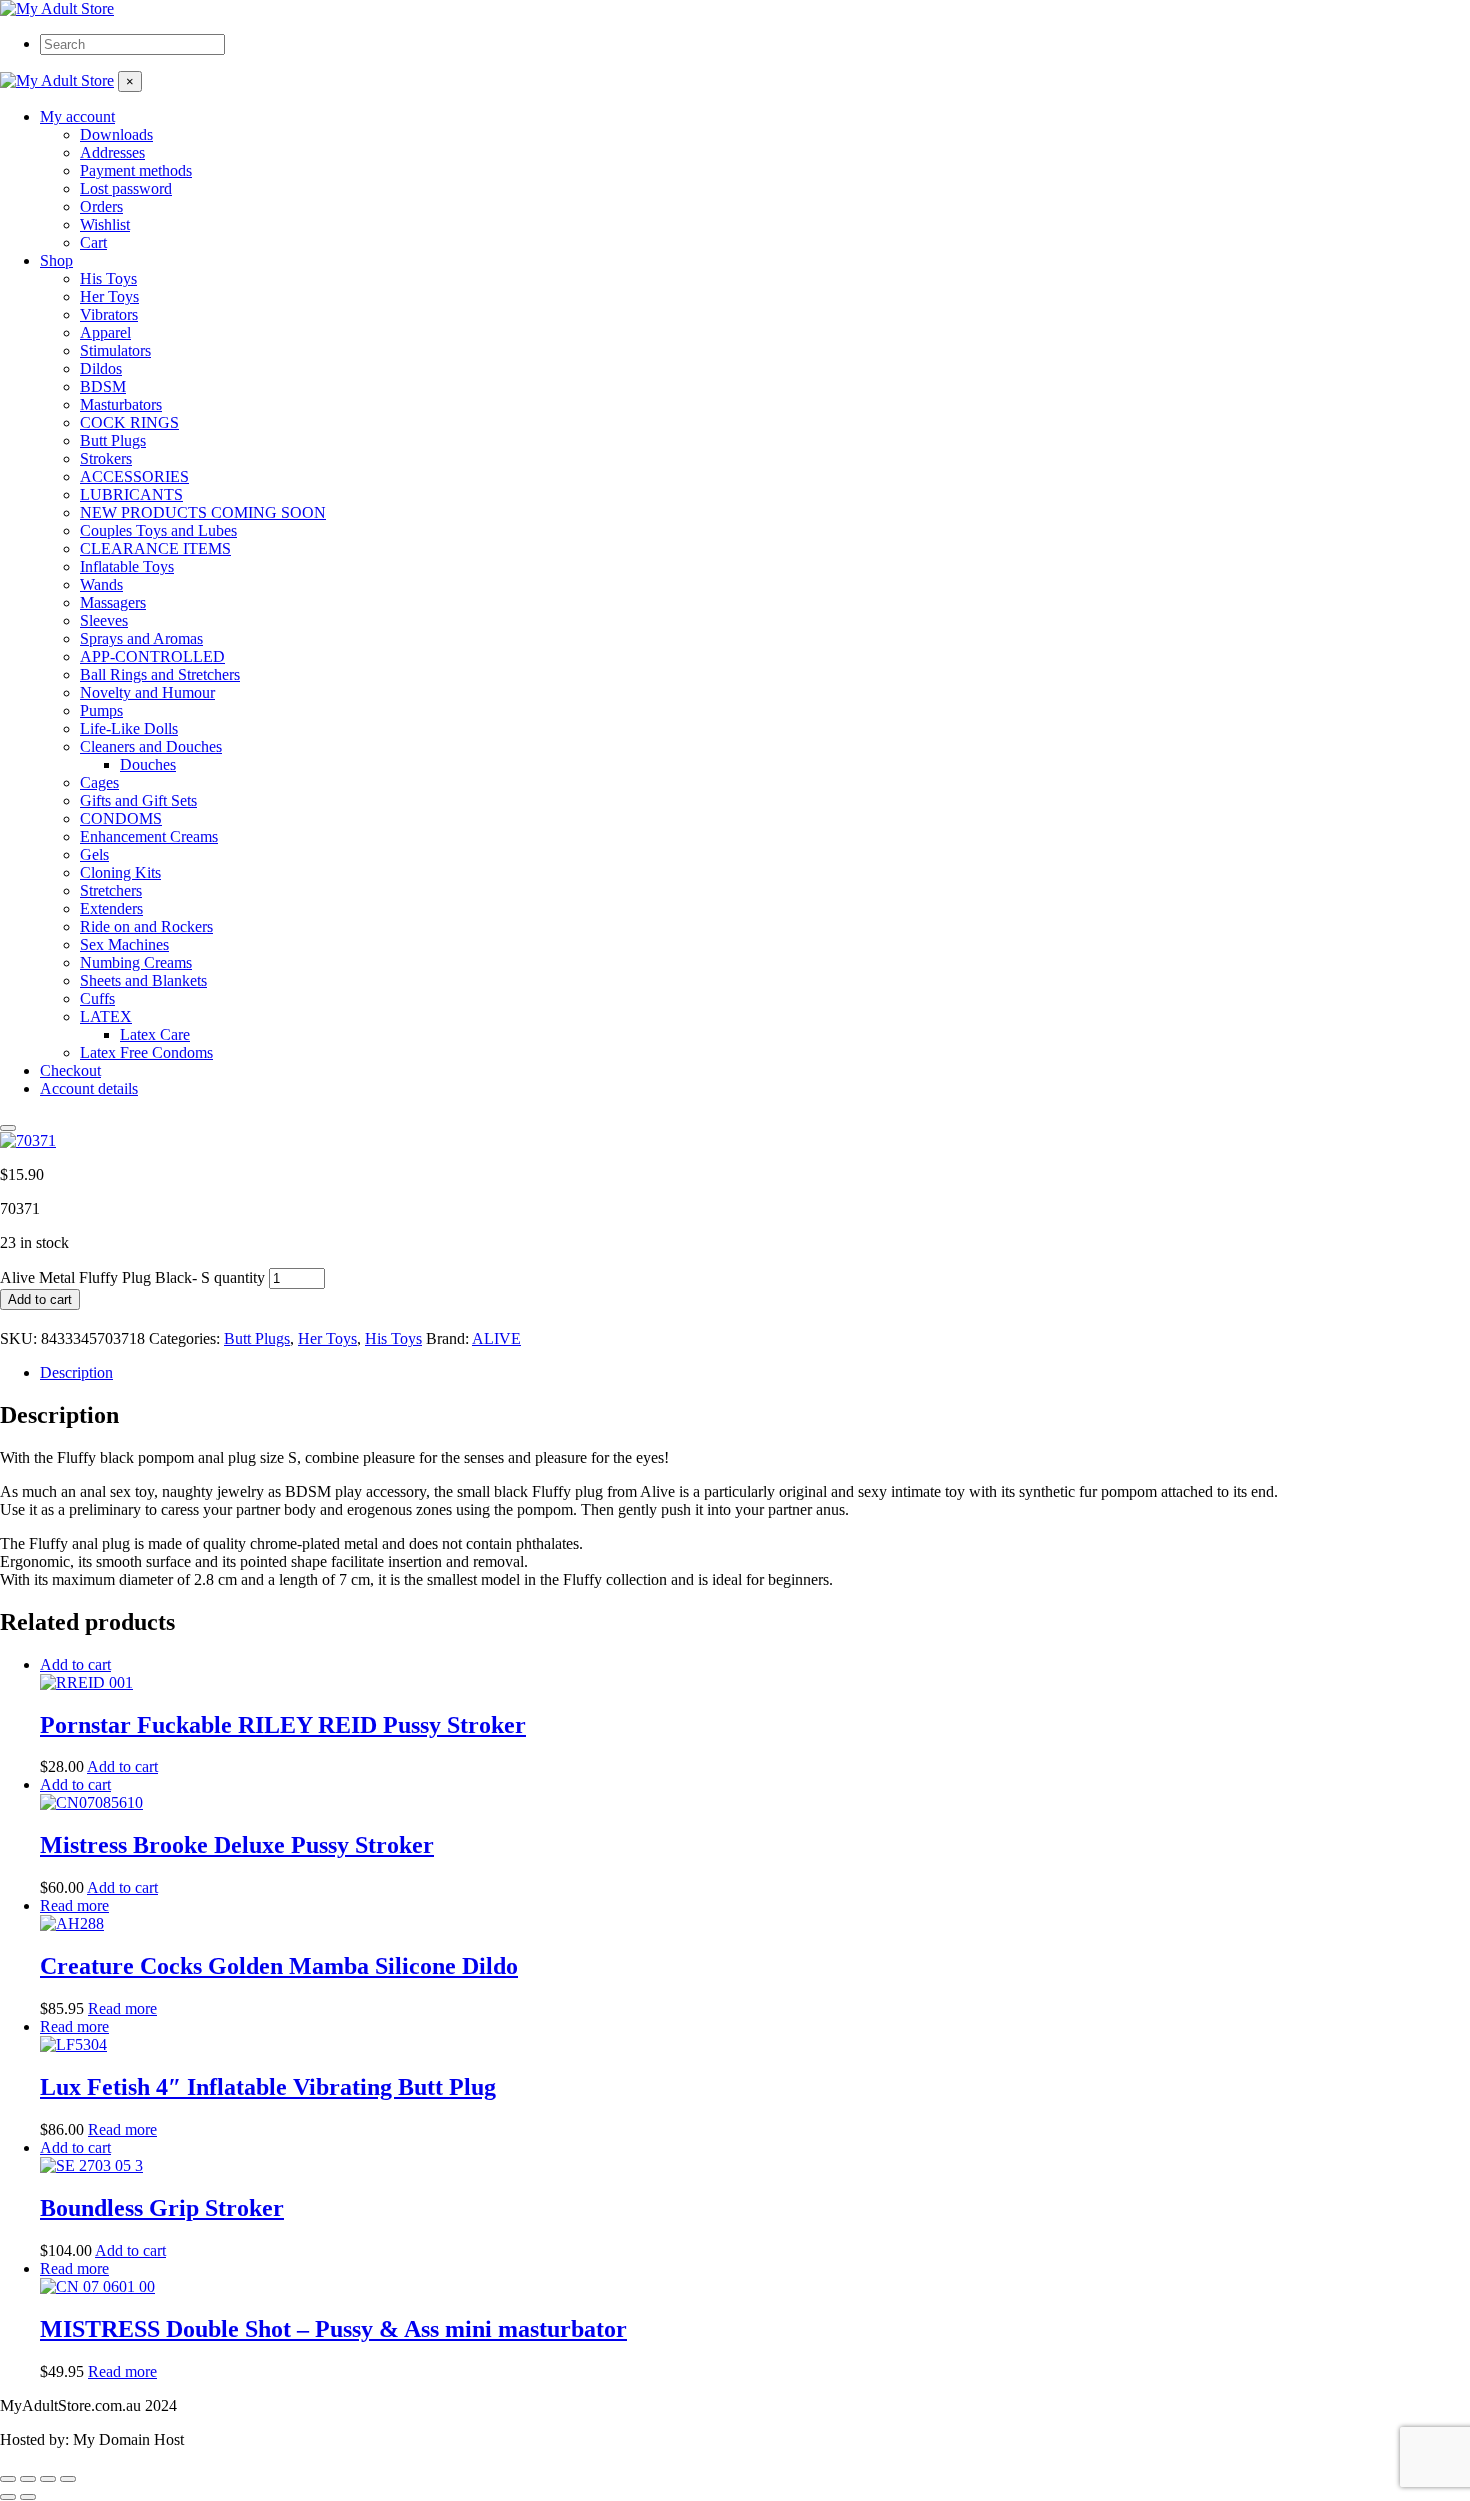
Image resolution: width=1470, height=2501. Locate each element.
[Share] (48, 2479)
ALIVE (496, 1338)
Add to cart (40, 1299)
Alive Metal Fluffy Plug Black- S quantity (132, 1277)
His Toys (393, 1338)
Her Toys (327, 1338)
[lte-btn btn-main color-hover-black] (75, 1664)
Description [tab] (76, 1372)
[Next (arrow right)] (28, 2497)
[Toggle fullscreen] (28, 2479)
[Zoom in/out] (8, 2479)
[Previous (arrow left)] (8, 2497)
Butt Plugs (257, 1338)
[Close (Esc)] (68, 2479)
